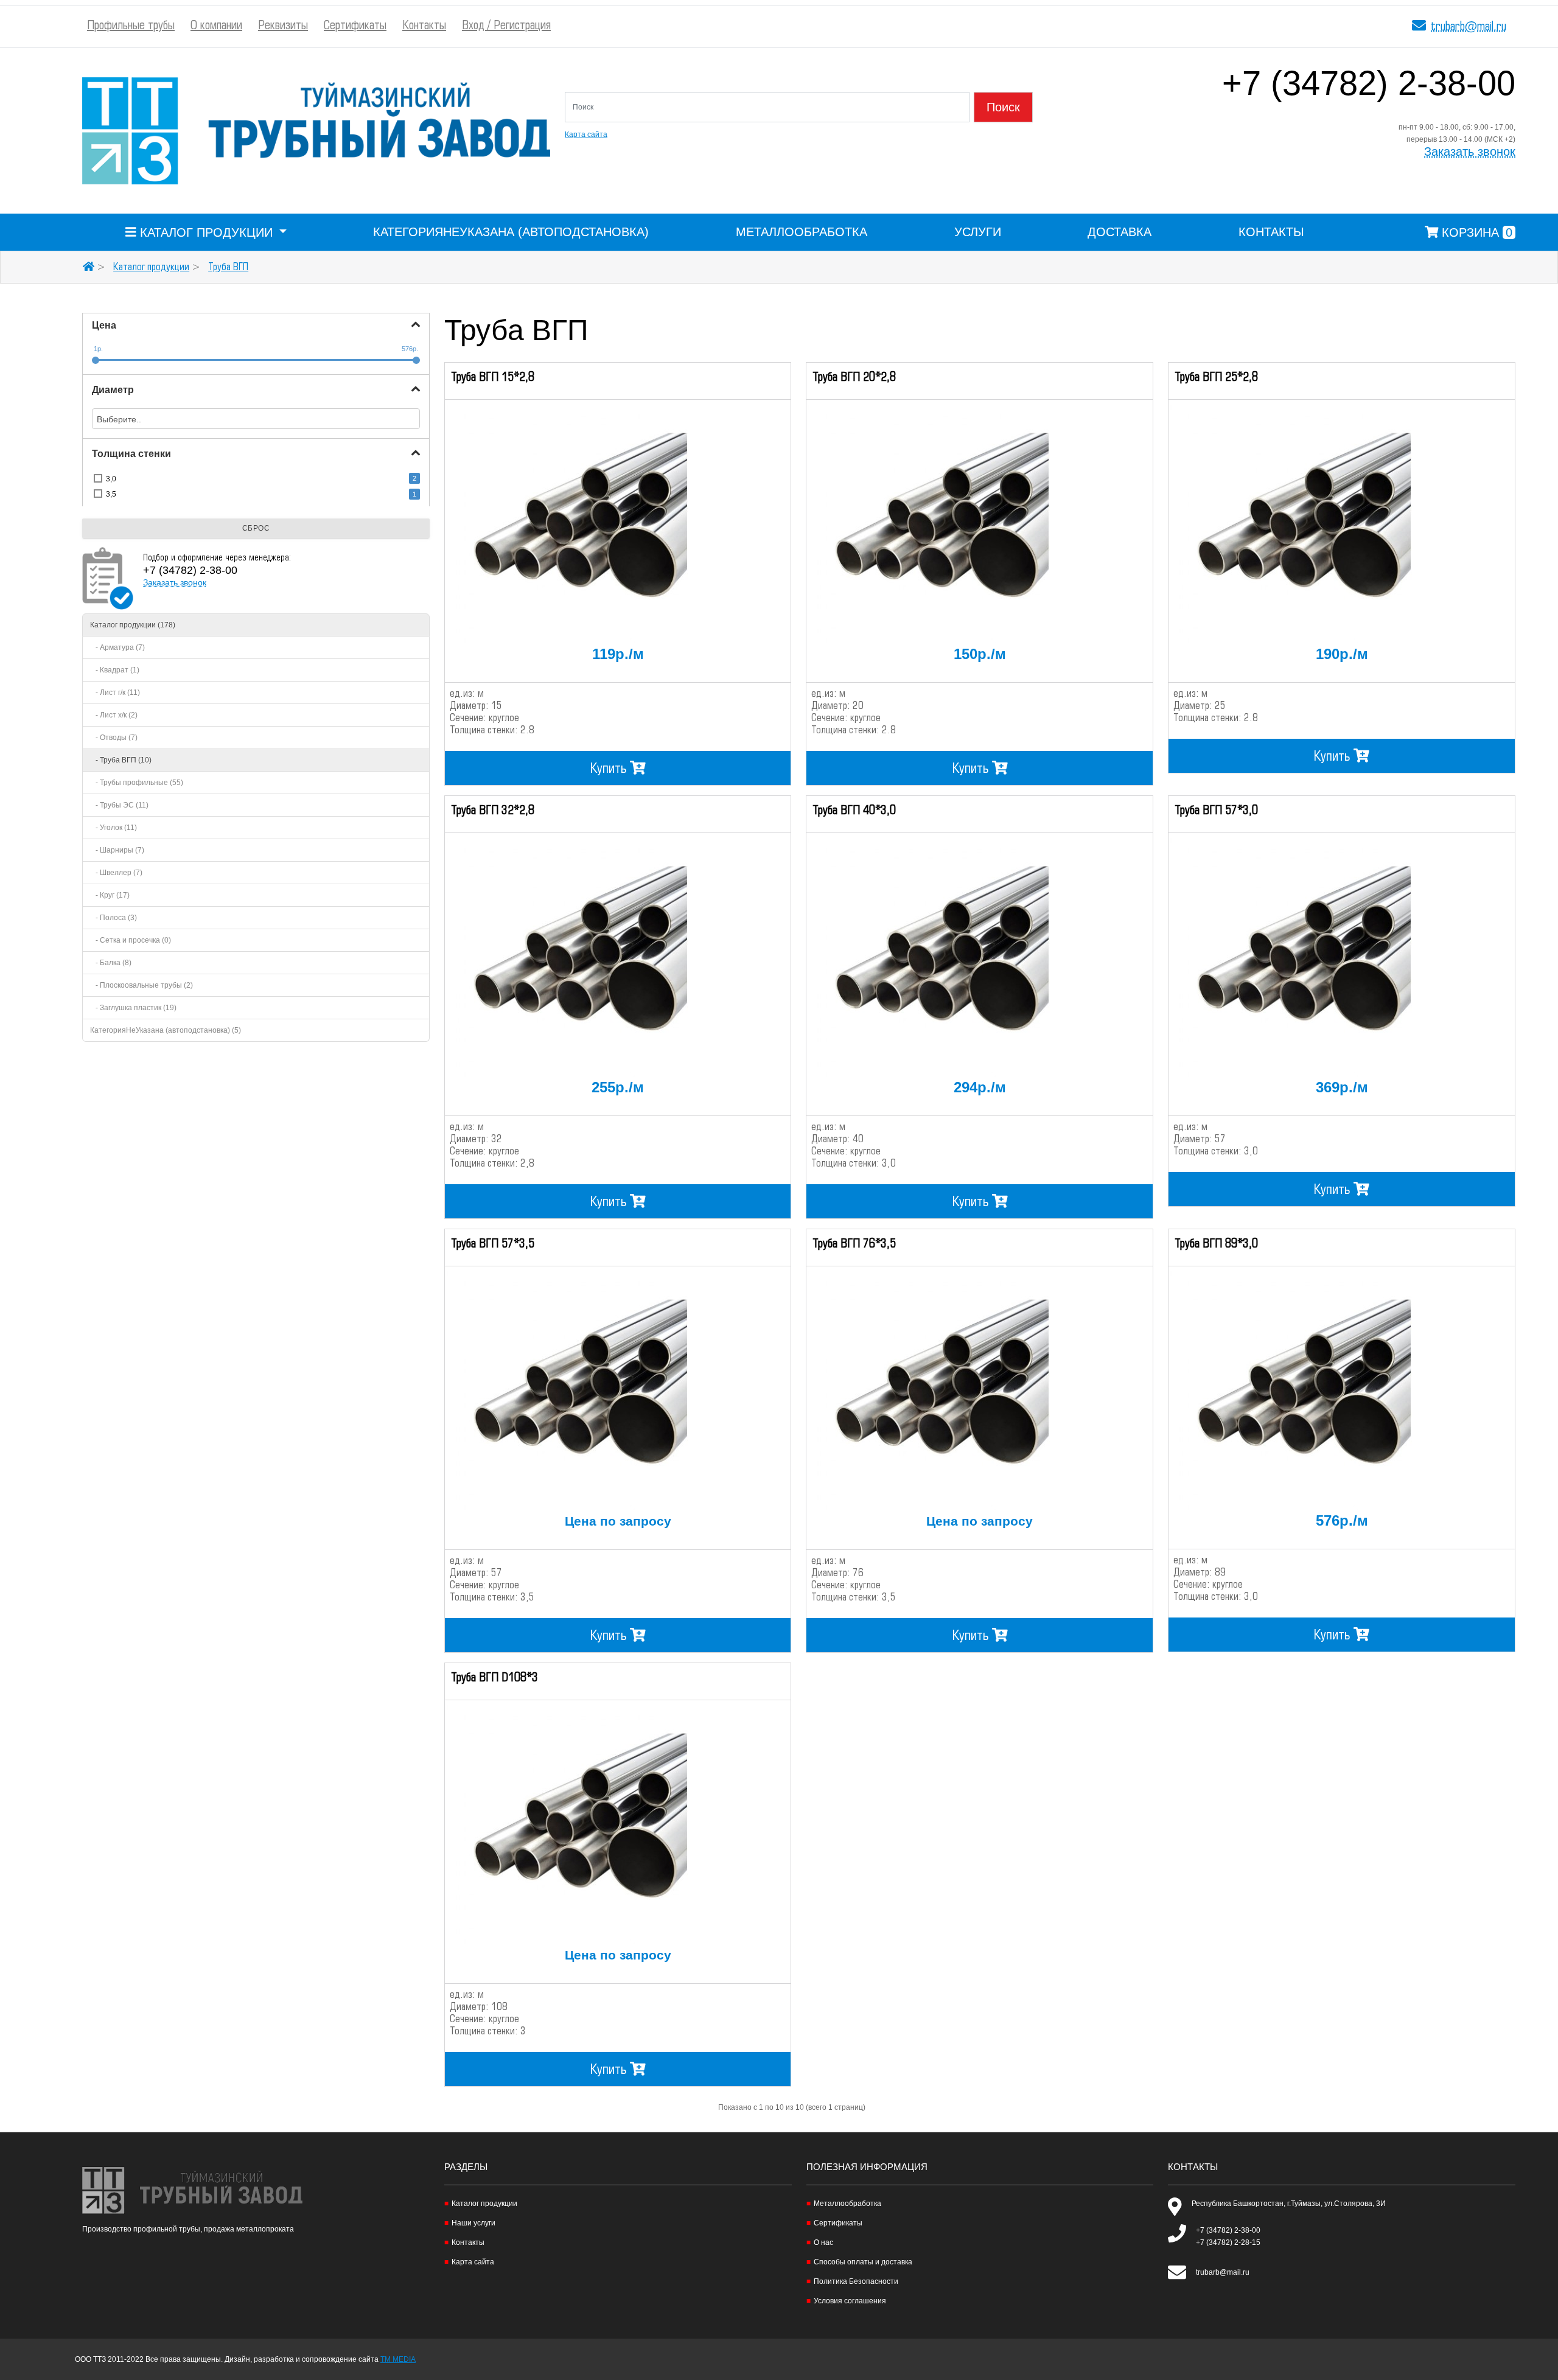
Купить (610, 769)
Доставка (1120, 232)
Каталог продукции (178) (133, 625)
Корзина (1475, 232)
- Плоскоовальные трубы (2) (141, 985)
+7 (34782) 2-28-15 (1228, 2242)
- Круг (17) (110, 895)
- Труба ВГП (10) (121, 760)
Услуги (978, 232)
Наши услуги (473, 2223)
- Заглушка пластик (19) (133, 1008)
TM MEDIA (398, 2359)
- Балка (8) (111, 963)
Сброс (256, 528)
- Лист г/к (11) (115, 693)
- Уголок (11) (114, 828)
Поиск (1003, 107)
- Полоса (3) (114, 918)
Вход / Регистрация (506, 26)
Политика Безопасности (856, 2281)
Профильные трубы (131, 26)
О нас (823, 2242)
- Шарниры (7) (117, 850)
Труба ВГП (228, 267)
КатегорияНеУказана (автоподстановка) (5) (166, 1030)
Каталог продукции (151, 267)
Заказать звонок (1470, 152)
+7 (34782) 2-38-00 (1369, 90)
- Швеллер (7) (116, 873)
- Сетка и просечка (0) (131, 940)
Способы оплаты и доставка (863, 2262)
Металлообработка (802, 232)
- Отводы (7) (114, 738)
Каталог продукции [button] (206, 232)
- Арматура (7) (117, 647)
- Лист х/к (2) (114, 715)
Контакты (424, 26)
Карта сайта (586, 134)
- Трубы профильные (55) (137, 783)
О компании (216, 26)
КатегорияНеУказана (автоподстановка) (511, 232)
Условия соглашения (850, 2301)
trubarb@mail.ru (1469, 27)
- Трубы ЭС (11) (119, 805)
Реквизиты (283, 26)
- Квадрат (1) (115, 670)
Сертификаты (355, 26)
